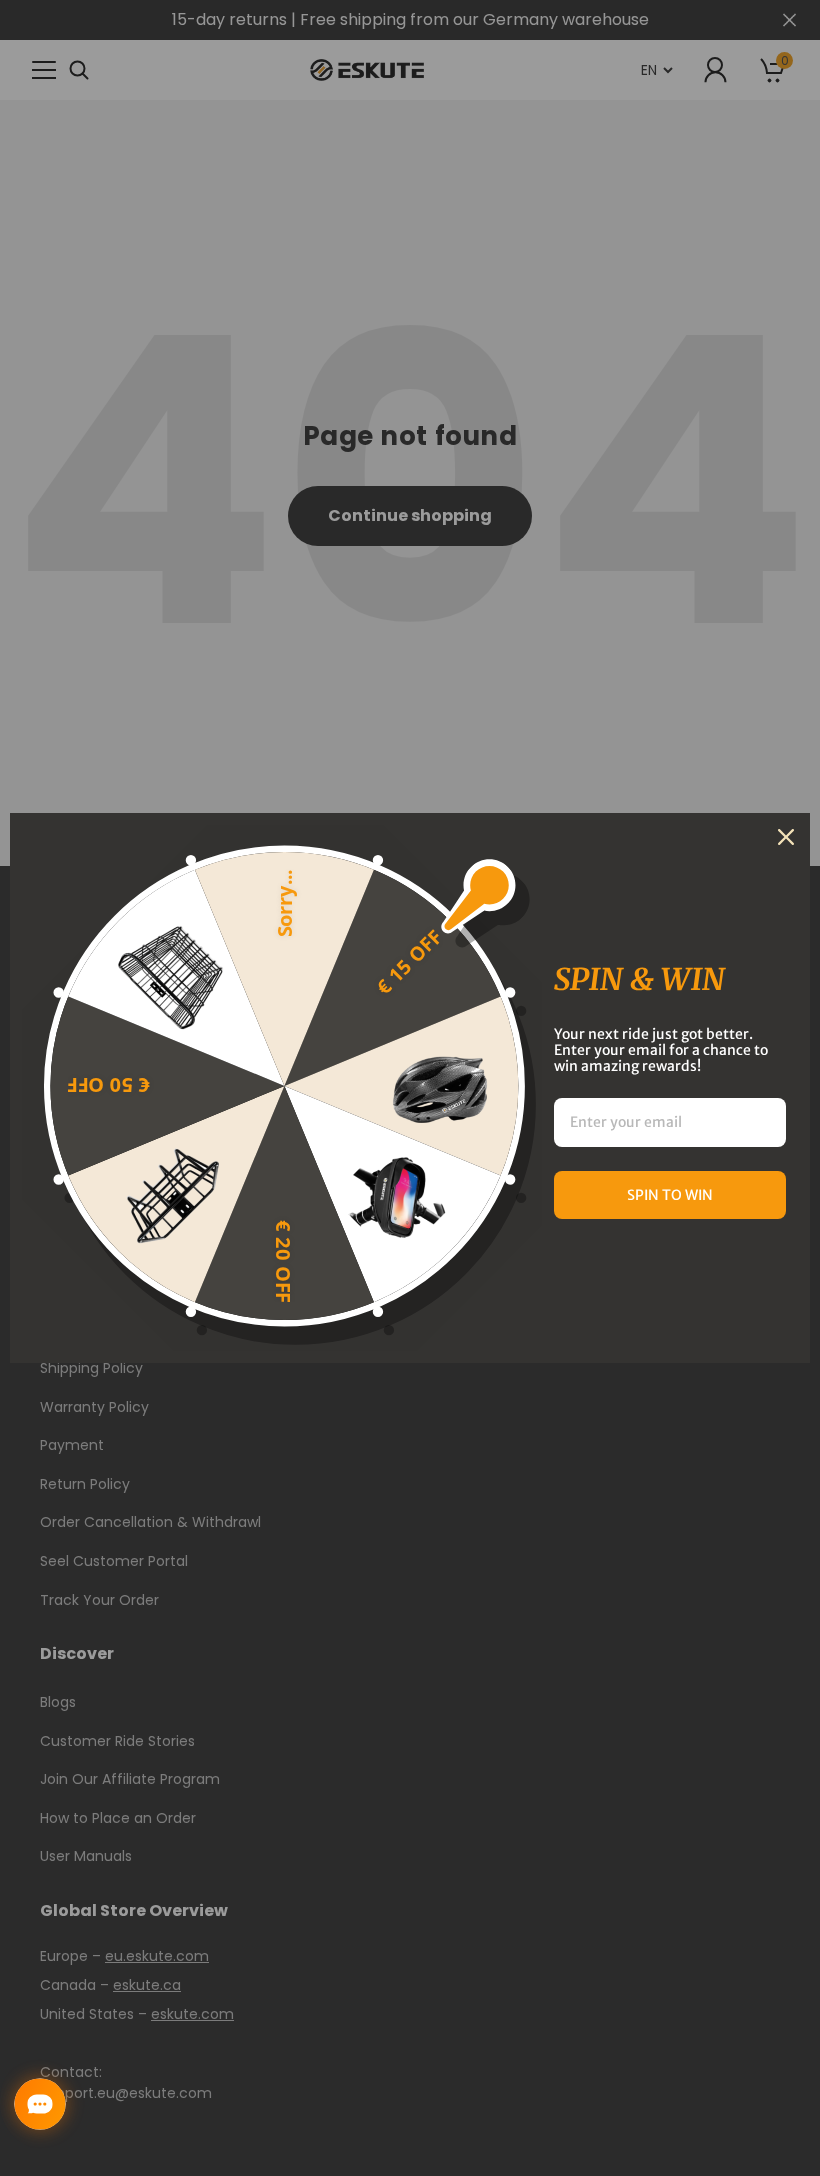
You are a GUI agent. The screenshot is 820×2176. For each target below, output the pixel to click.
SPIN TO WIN (670, 1195)
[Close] (786, 837)
